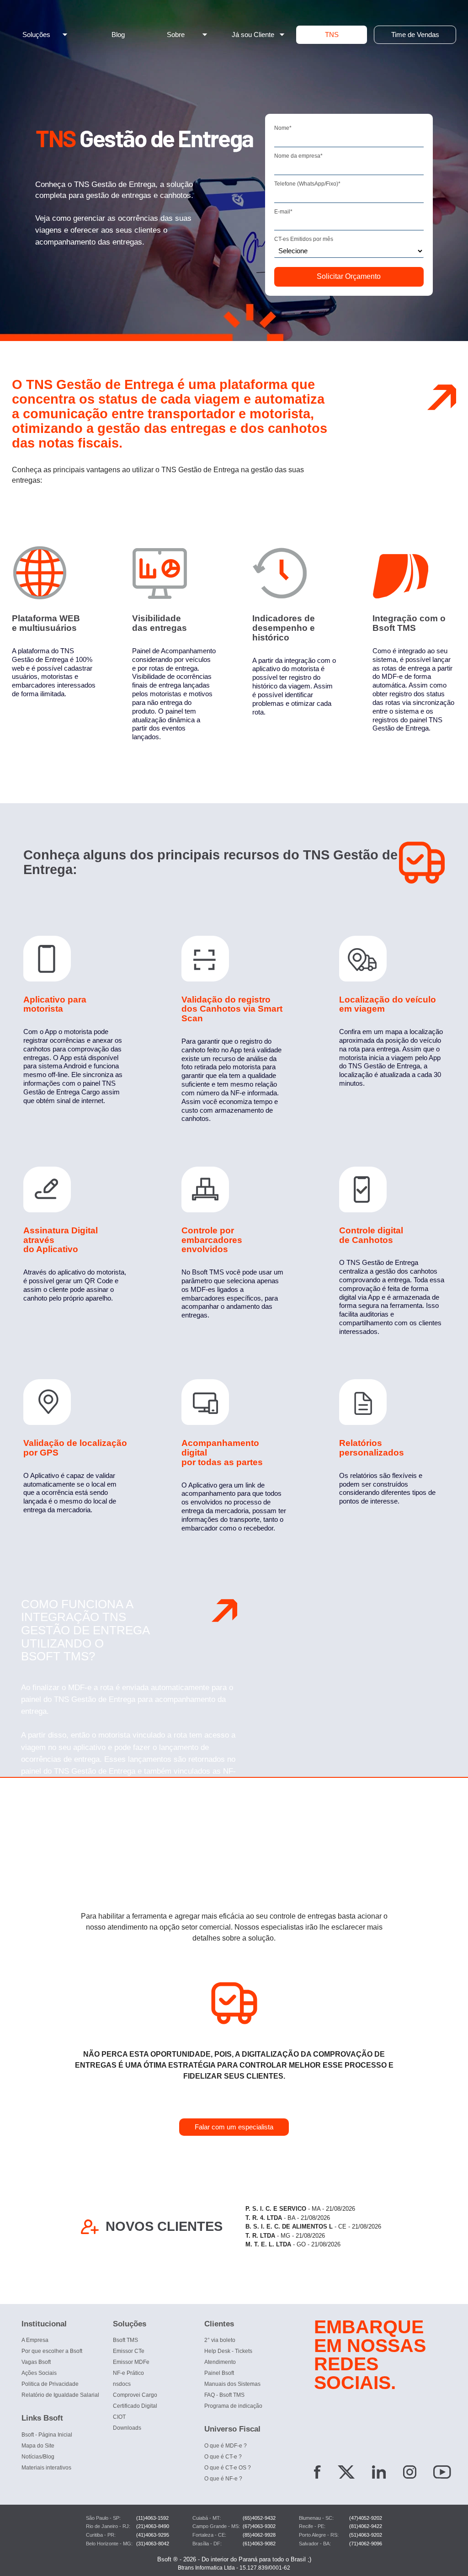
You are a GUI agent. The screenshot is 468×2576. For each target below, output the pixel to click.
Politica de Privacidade (50, 2384)
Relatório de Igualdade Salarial (60, 2395)
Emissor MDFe (131, 2362)
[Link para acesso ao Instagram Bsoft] (410, 2474)
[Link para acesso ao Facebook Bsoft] (317, 2474)
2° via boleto (220, 2340)
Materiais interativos (46, 2468)
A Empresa (35, 2340)
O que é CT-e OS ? (228, 2468)
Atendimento (220, 2362)
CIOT (119, 2417)
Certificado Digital (135, 2406)
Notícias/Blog (38, 2457)
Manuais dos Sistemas (232, 2384)
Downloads (127, 2428)
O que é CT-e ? (223, 2457)
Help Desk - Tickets (228, 2351)
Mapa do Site (38, 2446)
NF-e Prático (128, 2373)
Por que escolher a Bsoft (52, 2351)
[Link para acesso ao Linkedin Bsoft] (379, 2474)
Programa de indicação (233, 2406)
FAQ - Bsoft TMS (224, 2395)
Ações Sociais (39, 2373)
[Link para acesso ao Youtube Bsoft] (442, 2474)
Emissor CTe (129, 2351)
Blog (118, 35)
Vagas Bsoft (36, 2362)
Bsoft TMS (125, 2340)
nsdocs (122, 2384)
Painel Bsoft (219, 2373)
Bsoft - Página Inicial (47, 2435)
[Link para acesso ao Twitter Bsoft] (346, 2474)
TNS (332, 35)
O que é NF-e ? (223, 2479)
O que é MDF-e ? (226, 2446)
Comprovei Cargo (135, 2395)
